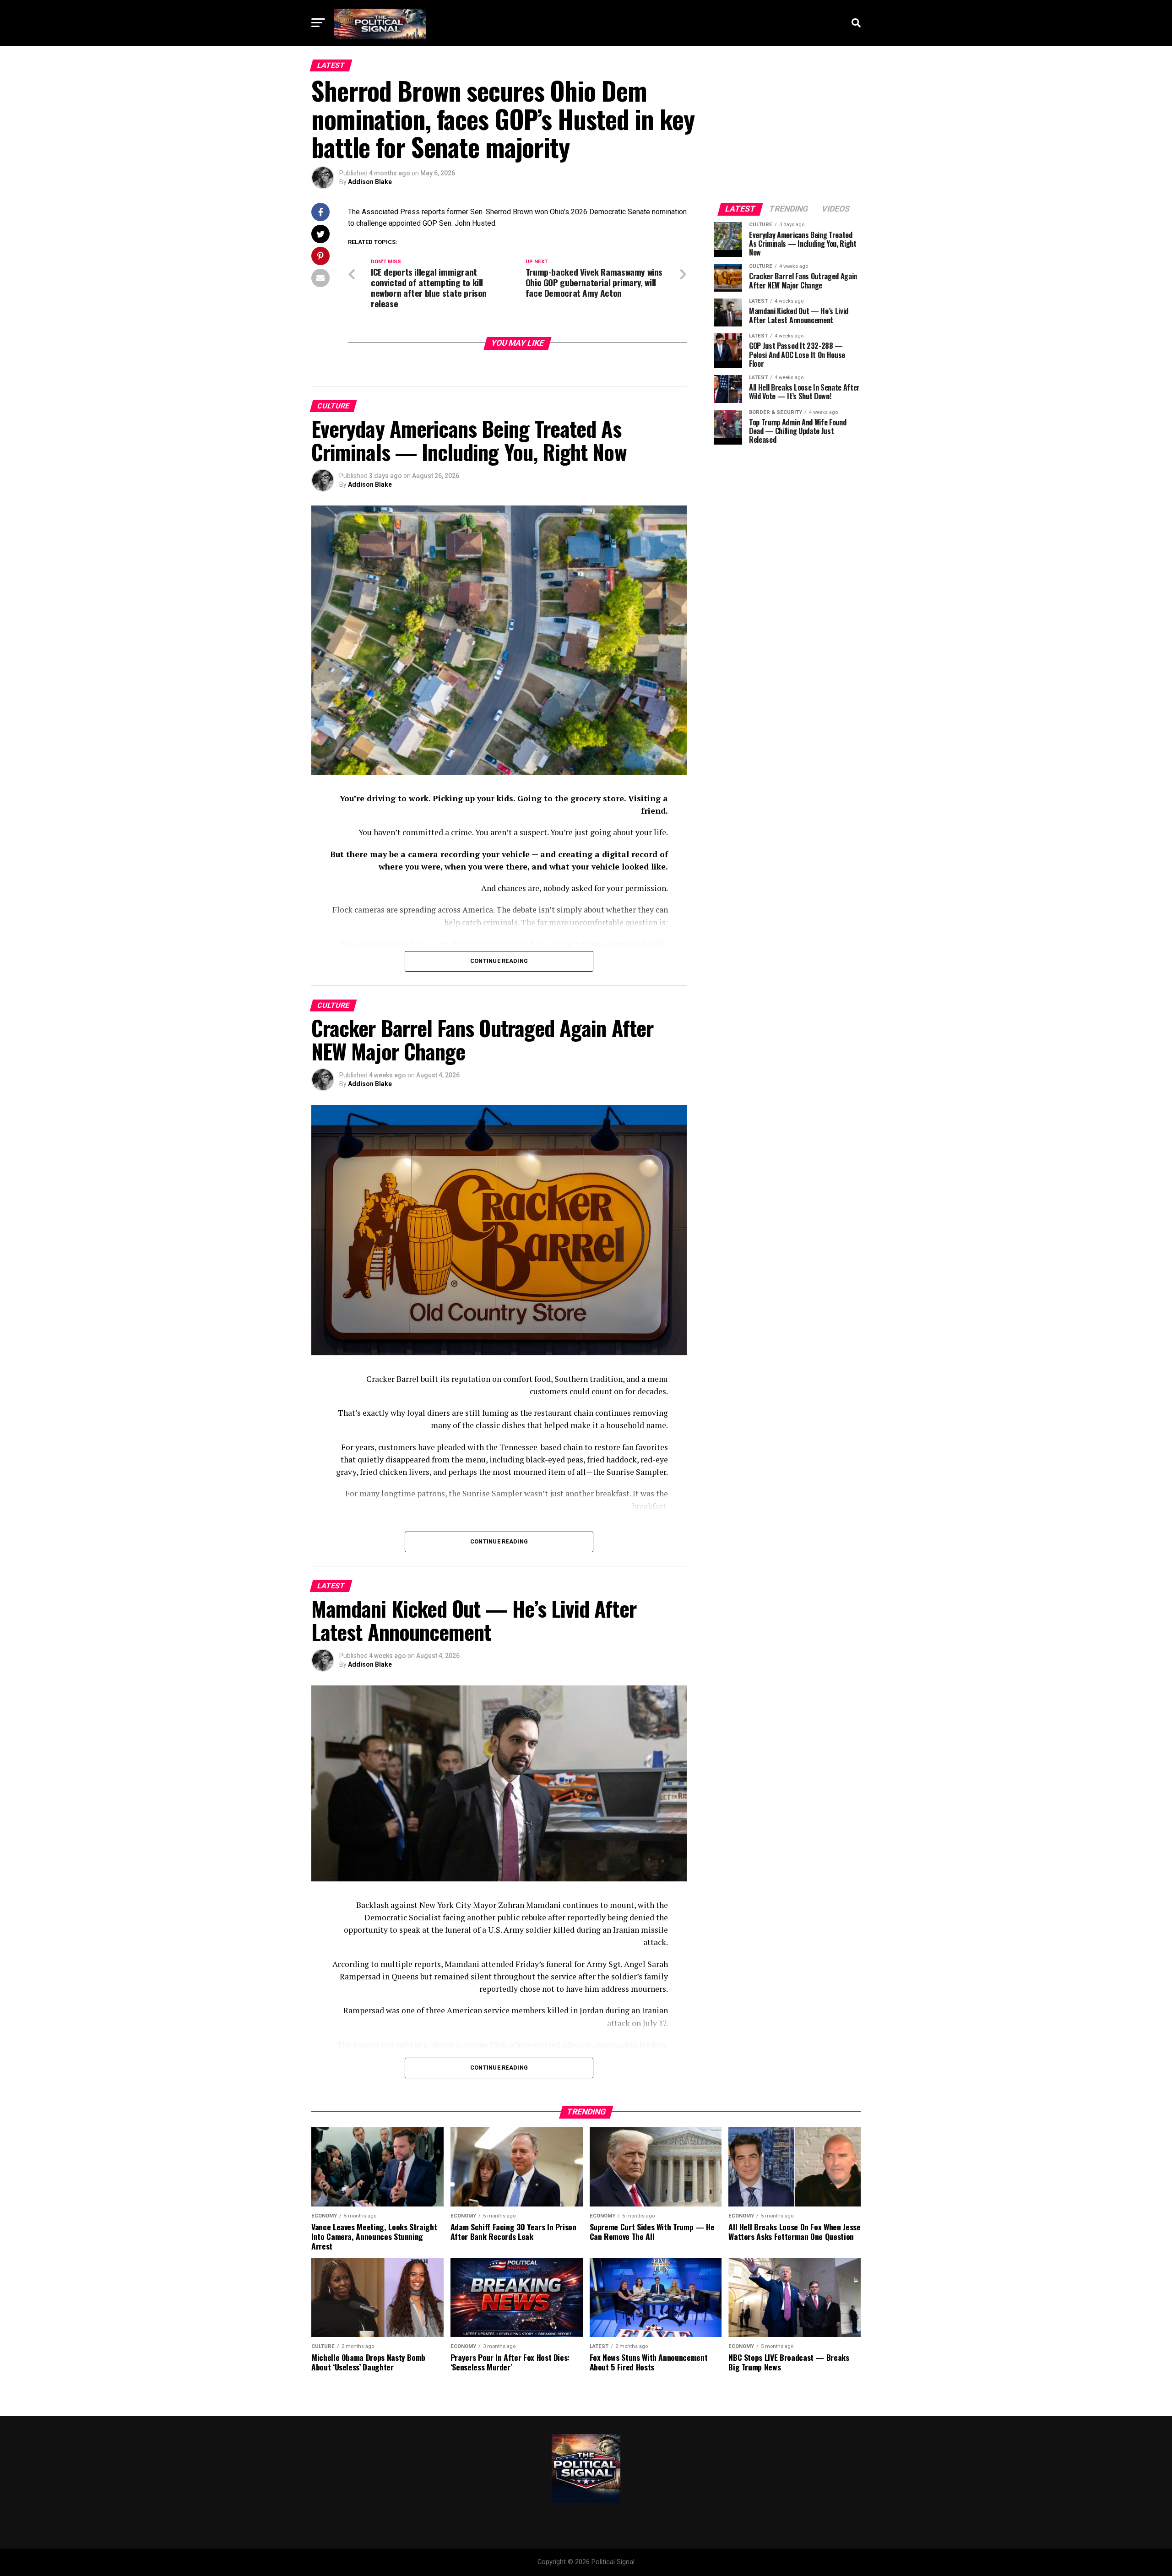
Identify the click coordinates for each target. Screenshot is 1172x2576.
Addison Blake (370, 182)
